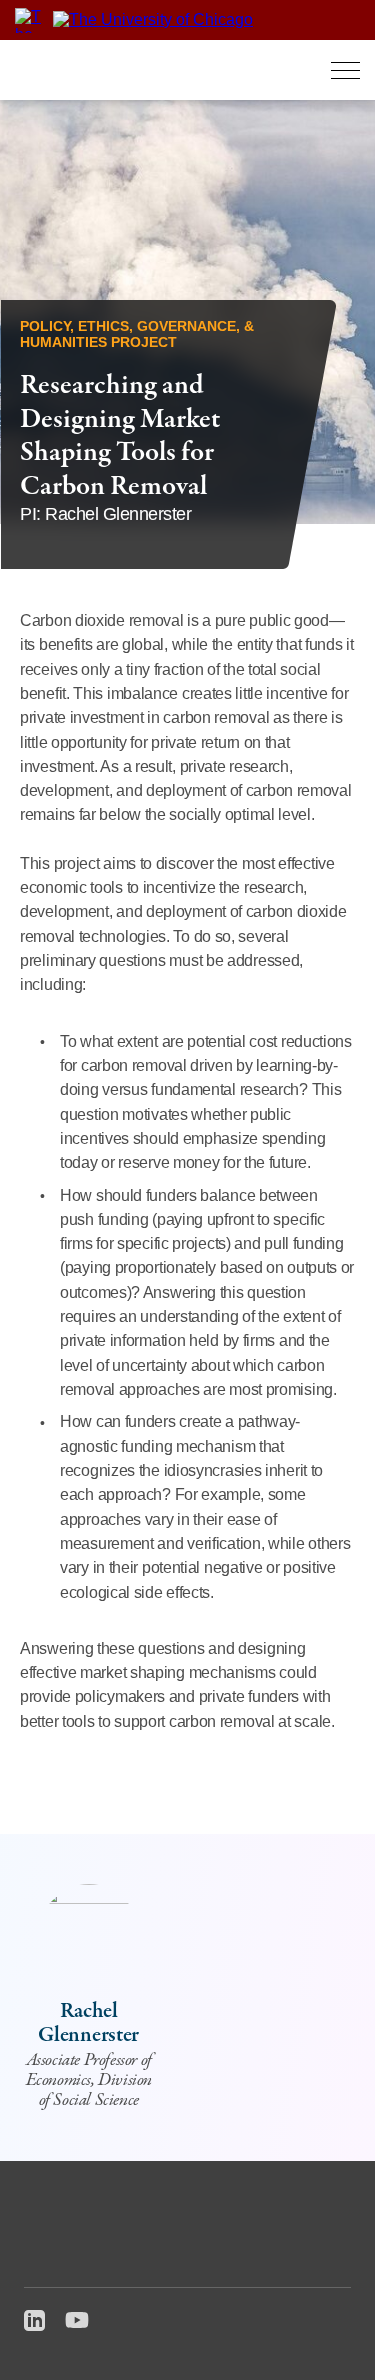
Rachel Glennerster (88, 2023)
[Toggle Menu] (345, 70)
